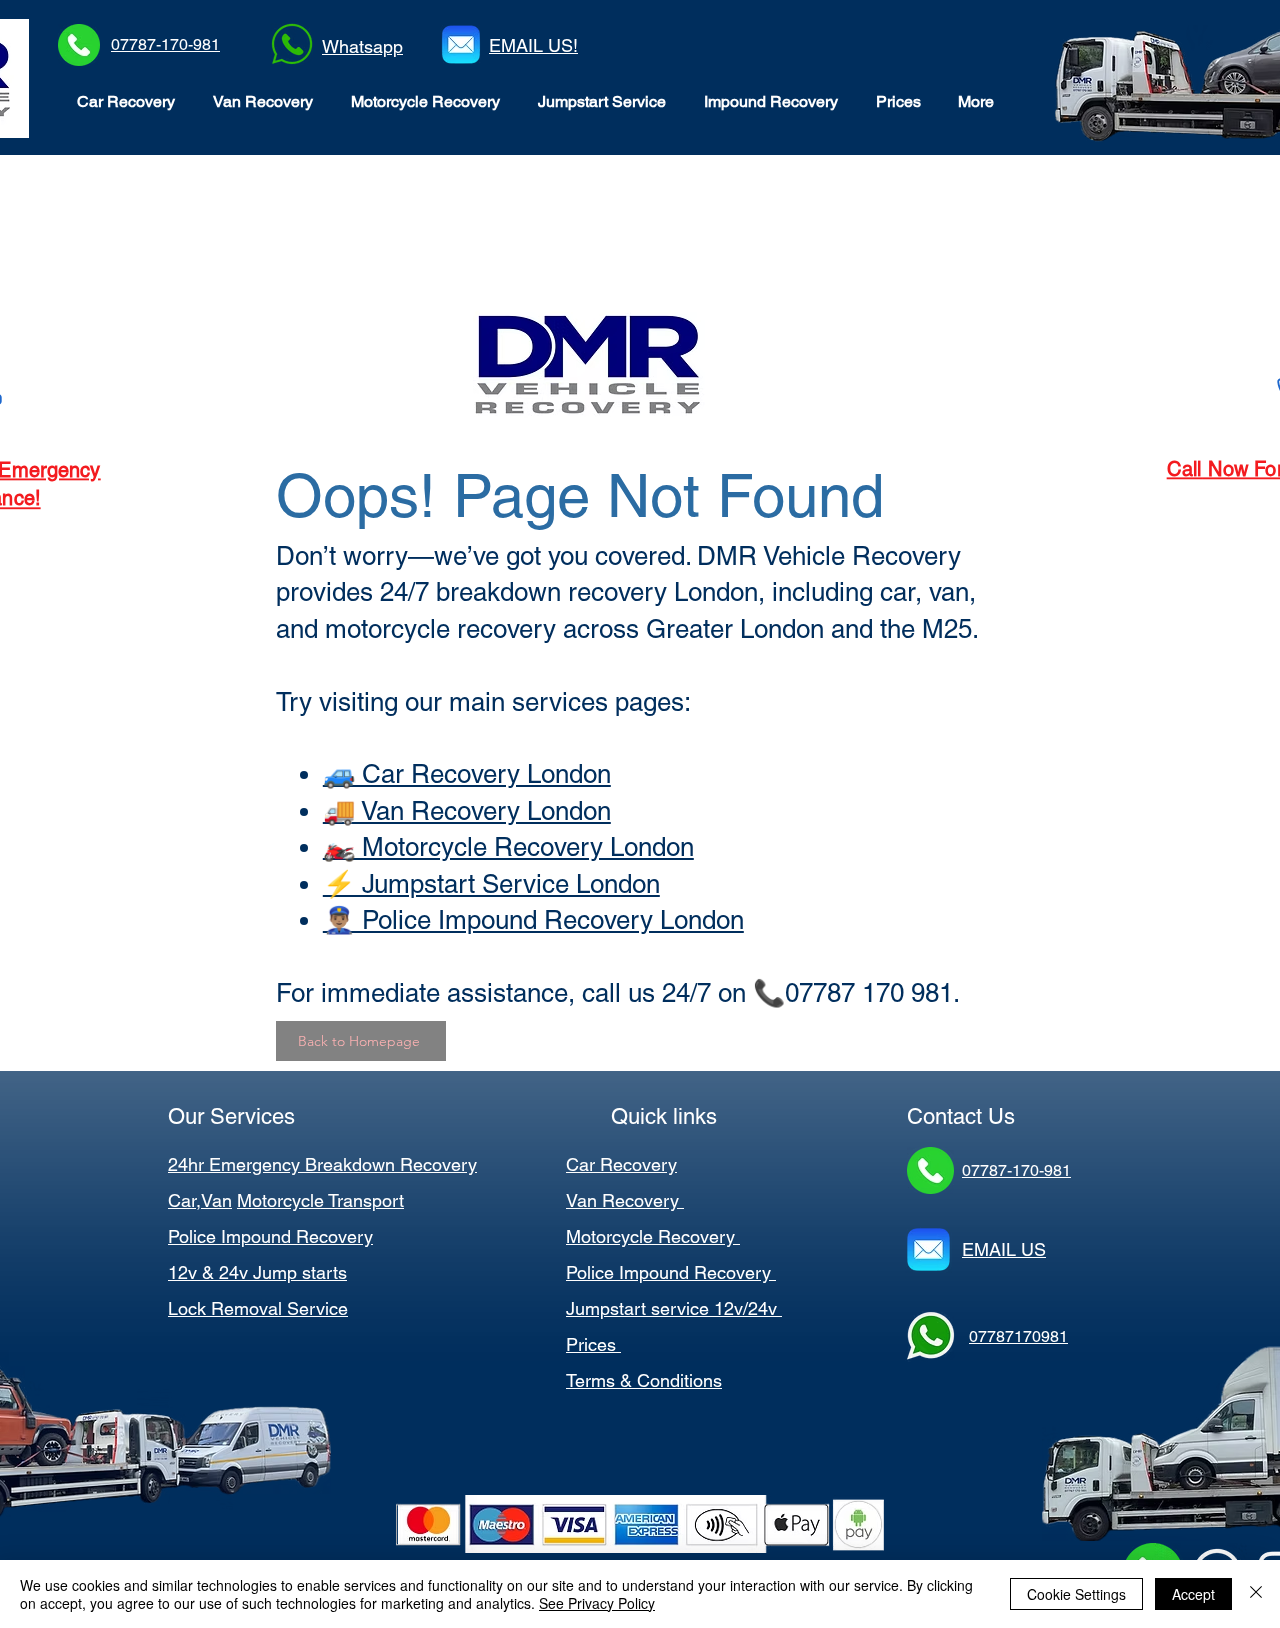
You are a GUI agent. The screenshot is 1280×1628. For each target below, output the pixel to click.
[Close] (1256, 1594)
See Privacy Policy (597, 1603)
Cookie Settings (1076, 1594)
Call (1177, 468)
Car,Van (200, 1200)
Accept (1193, 1594)
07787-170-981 (165, 44)
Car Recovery (621, 1164)
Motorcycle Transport (320, 1200)
